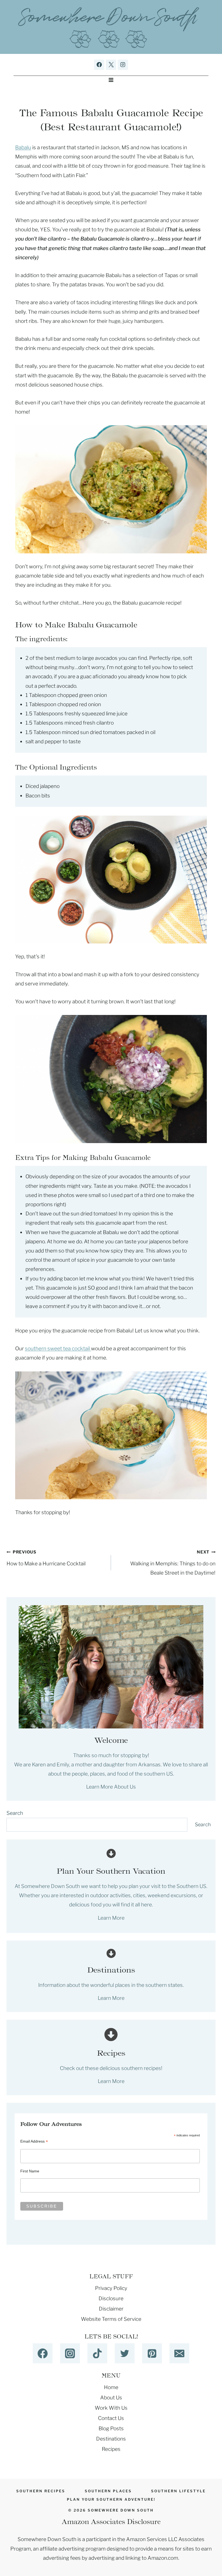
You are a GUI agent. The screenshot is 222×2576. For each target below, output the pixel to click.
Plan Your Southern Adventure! (111, 2499)
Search (15, 1813)
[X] (111, 65)
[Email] (179, 2353)
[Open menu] (111, 80)
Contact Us (111, 2418)
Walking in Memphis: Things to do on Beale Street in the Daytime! (173, 1563)
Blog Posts (111, 2429)
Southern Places (108, 2491)
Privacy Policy (111, 2288)
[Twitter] (125, 2353)
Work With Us (111, 2408)
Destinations (111, 2439)
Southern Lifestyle (178, 2491)
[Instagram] (123, 65)
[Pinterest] (152, 2353)
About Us (111, 2398)
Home (111, 2387)
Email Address (34, 2141)
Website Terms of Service (111, 2319)
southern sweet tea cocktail (58, 1349)
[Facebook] (99, 65)
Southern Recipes (41, 2491)
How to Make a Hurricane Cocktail (46, 1558)
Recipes (111, 2449)
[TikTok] (97, 2353)
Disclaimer (111, 2309)
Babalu (23, 147)
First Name (30, 2171)
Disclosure (111, 2298)
